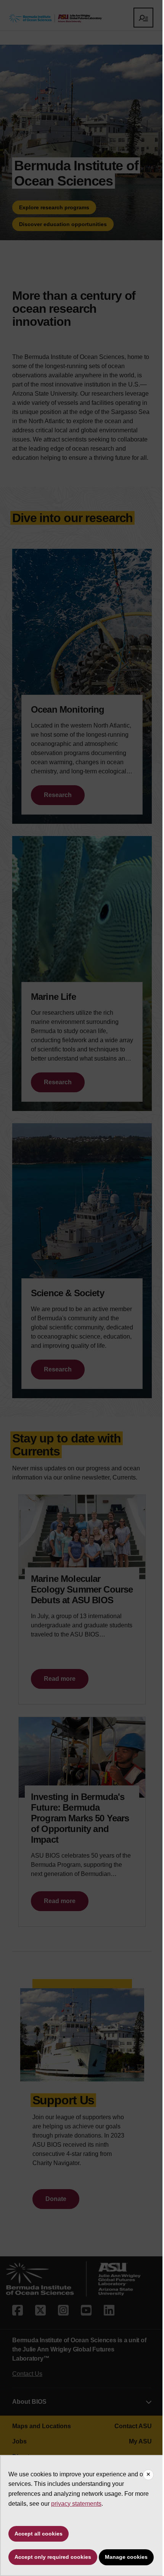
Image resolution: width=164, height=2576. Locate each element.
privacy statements (76, 2504)
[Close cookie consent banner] (148, 2475)
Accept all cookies (39, 2534)
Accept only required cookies (53, 2557)
